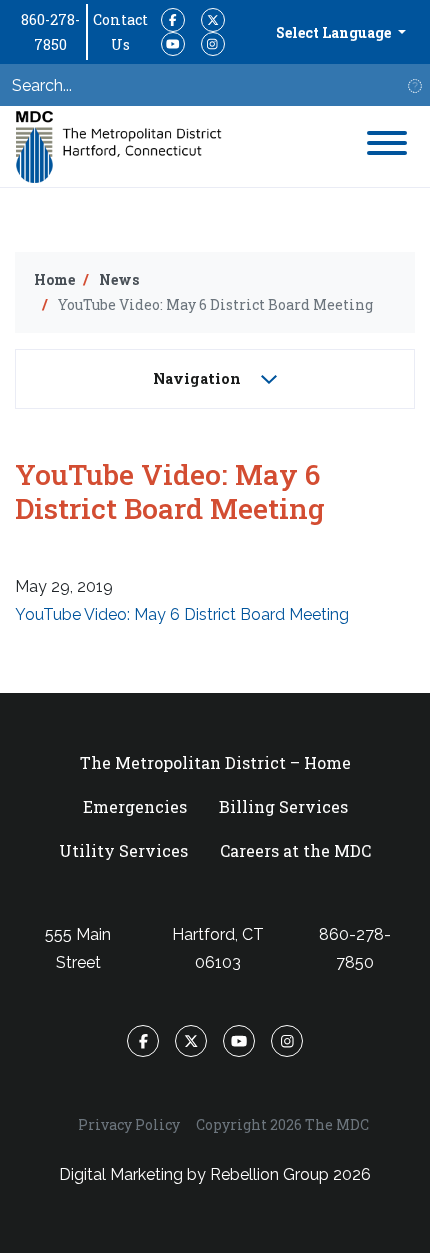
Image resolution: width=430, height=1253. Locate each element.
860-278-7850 (50, 32)
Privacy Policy (129, 1124)
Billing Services (283, 806)
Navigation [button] (199, 378)
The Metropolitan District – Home (215, 762)
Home (54, 279)
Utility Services (123, 850)
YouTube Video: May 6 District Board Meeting (182, 614)
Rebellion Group (269, 1174)
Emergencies (135, 806)
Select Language (335, 32)
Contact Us (120, 32)
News (119, 279)
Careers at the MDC (295, 850)
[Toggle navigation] (387, 146)
